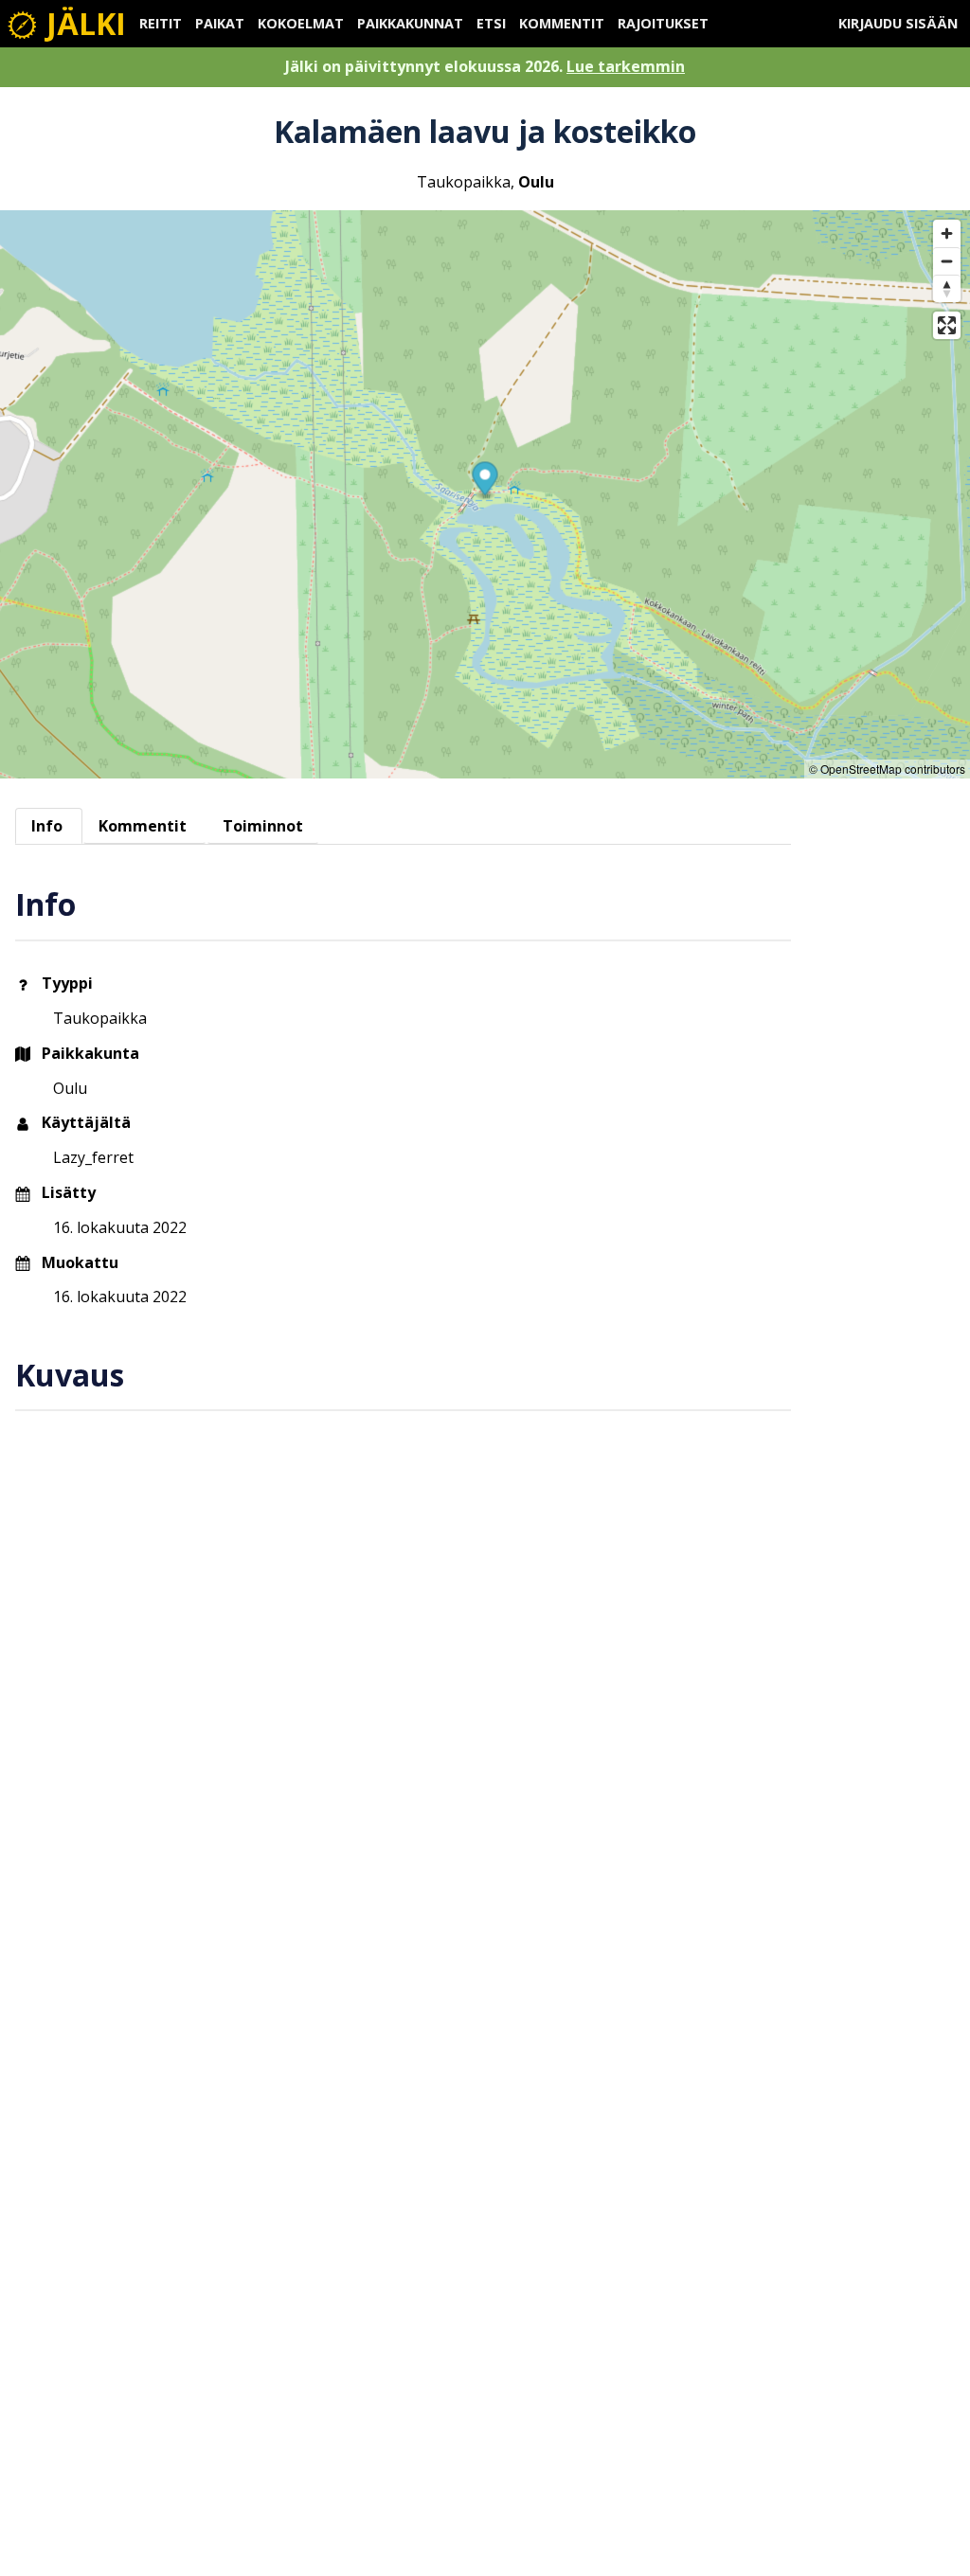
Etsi (491, 23)
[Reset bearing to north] (947, 288)
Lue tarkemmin (626, 66)
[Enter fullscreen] (947, 325)
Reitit (161, 23)
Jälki (82, 23)
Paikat (220, 23)
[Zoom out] (947, 261)
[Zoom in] (947, 233)
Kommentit (562, 23)
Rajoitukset (663, 23)
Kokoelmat (301, 23)
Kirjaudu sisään (898, 23)
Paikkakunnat (410, 23)
